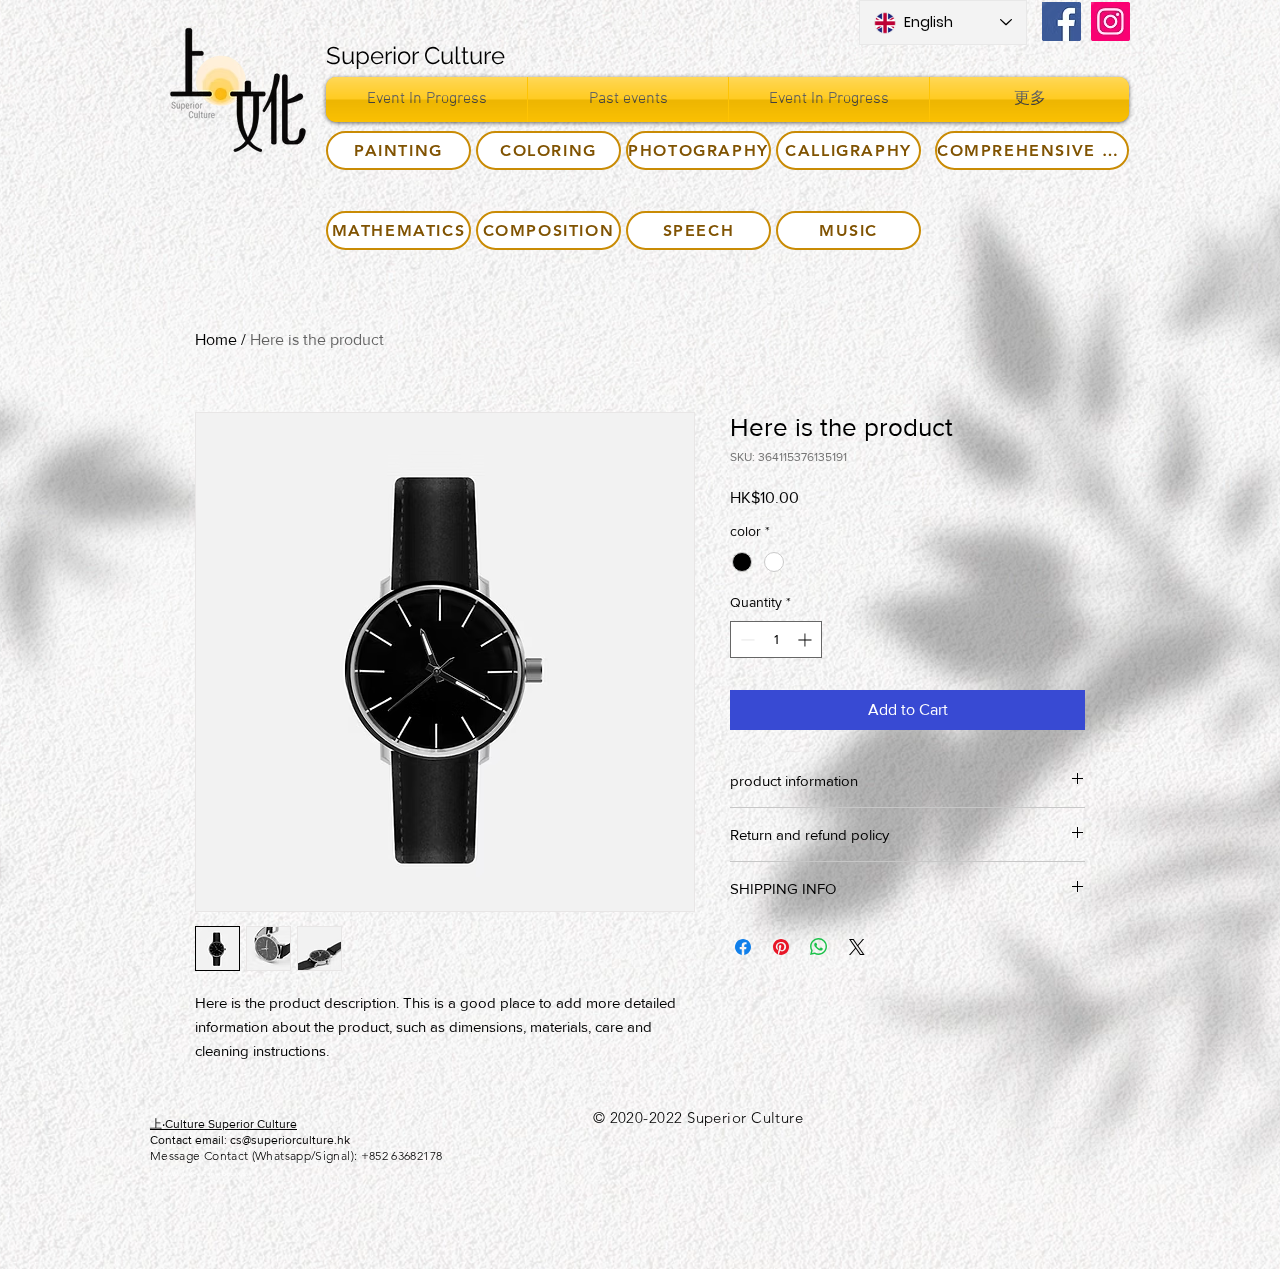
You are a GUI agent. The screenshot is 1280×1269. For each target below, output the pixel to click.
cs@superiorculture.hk (290, 1140)
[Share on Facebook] (743, 947)
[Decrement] (745, 639)
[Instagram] (1110, 21)
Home (216, 339)
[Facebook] (1061, 21)
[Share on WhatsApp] (819, 947)
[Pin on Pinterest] (781, 947)
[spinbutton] (776, 639)
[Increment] (806, 639)
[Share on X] (857, 947)
